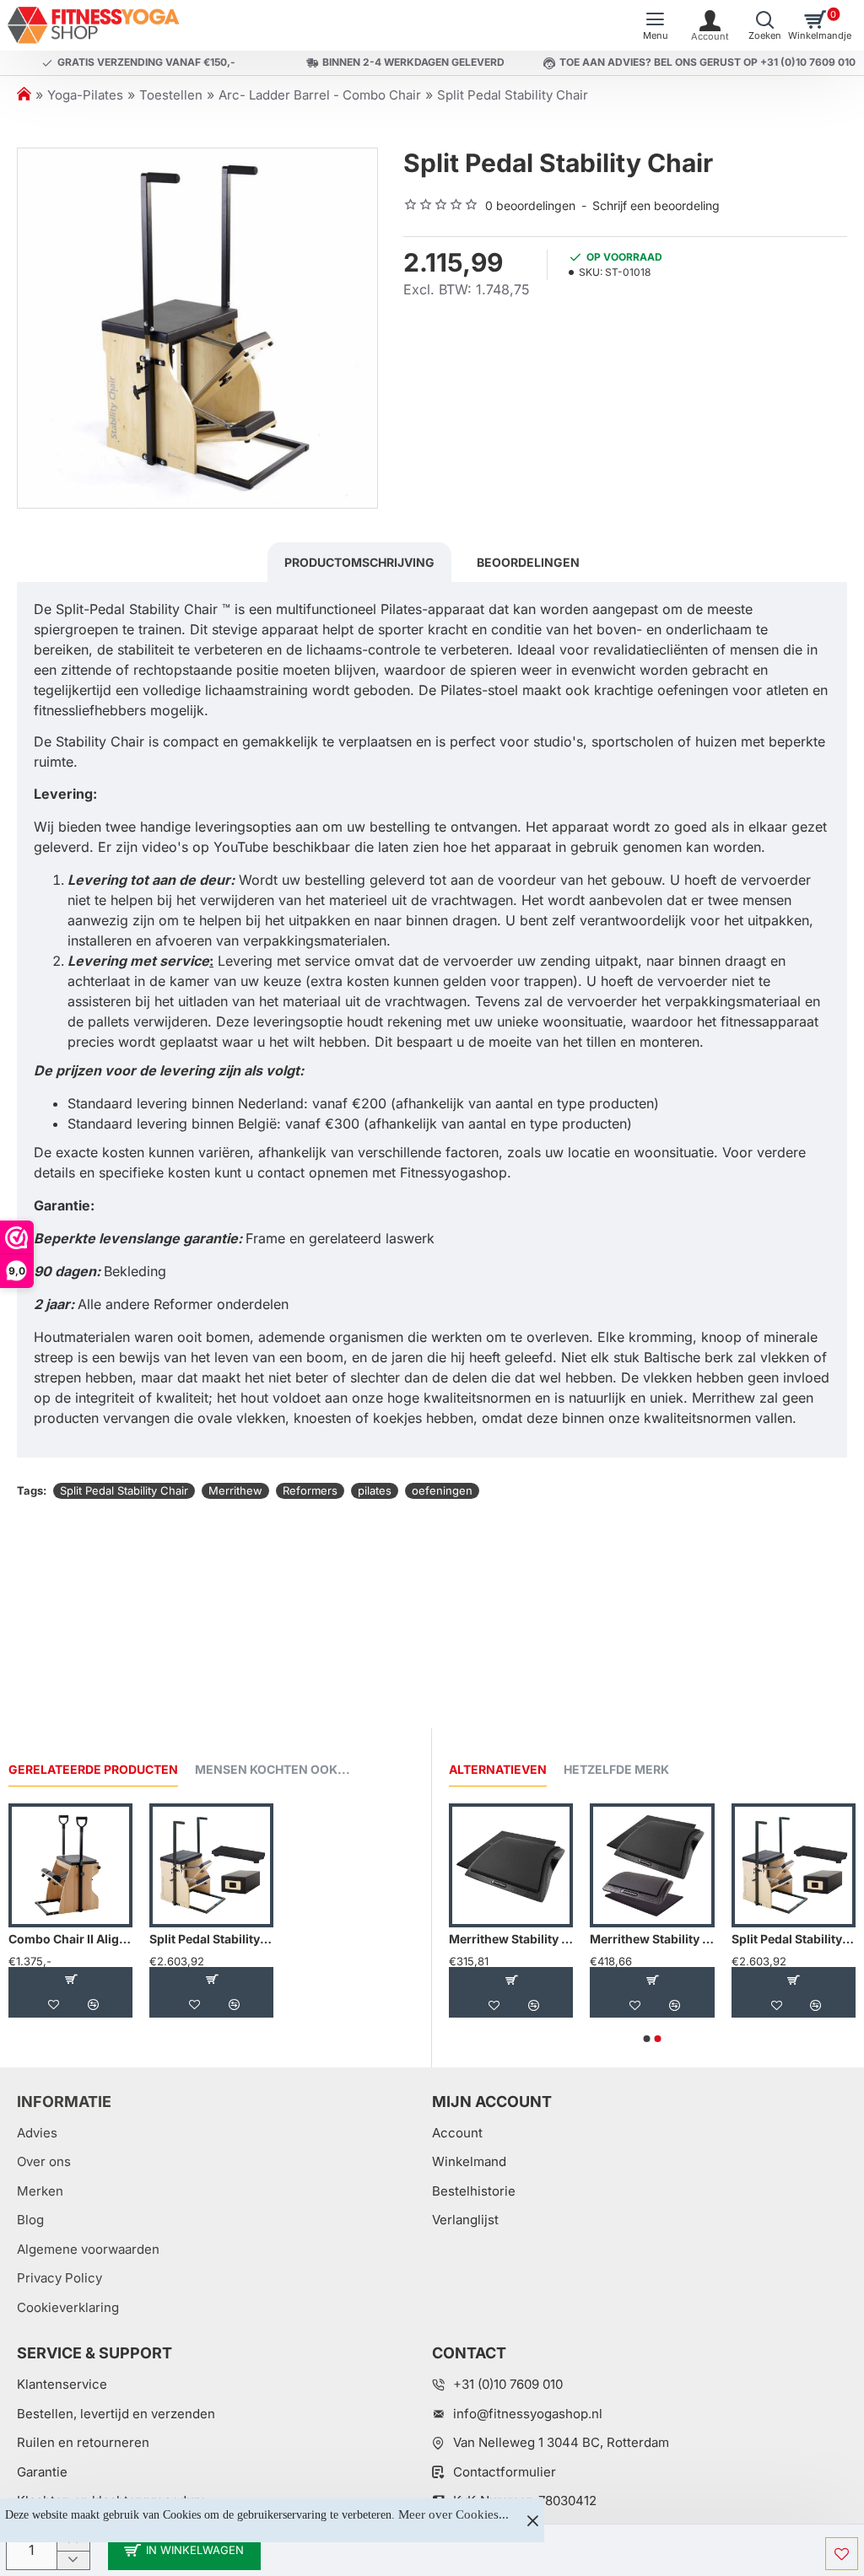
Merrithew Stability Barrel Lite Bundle (652, 1939)
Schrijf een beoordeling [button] (656, 205)
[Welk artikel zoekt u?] (765, 25)
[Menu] (655, 25)
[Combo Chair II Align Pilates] (70, 1865)
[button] (184, 2550)
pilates (375, 1490)
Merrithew (235, 1490)
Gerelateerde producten (93, 1769)
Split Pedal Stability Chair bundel (211, 1939)
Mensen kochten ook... (273, 1769)
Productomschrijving (359, 562)
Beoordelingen (528, 562)
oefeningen (442, 1490)
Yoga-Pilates (85, 95)
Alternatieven (498, 1769)
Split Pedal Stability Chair (124, 1490)
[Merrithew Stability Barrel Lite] (511, 1865)
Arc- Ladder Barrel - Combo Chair (320, 95)
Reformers (310, 1490)
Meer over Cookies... (454, 2514)
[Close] (532, 2520)
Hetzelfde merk (616, 1769)
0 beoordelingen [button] (530, 205)
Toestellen (171, 95)
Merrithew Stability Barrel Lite (511, 1939)
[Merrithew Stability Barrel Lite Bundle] (652, 1865)
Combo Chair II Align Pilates (70, 1939)
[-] (73, 2560)
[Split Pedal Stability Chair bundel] (211, 1865)
